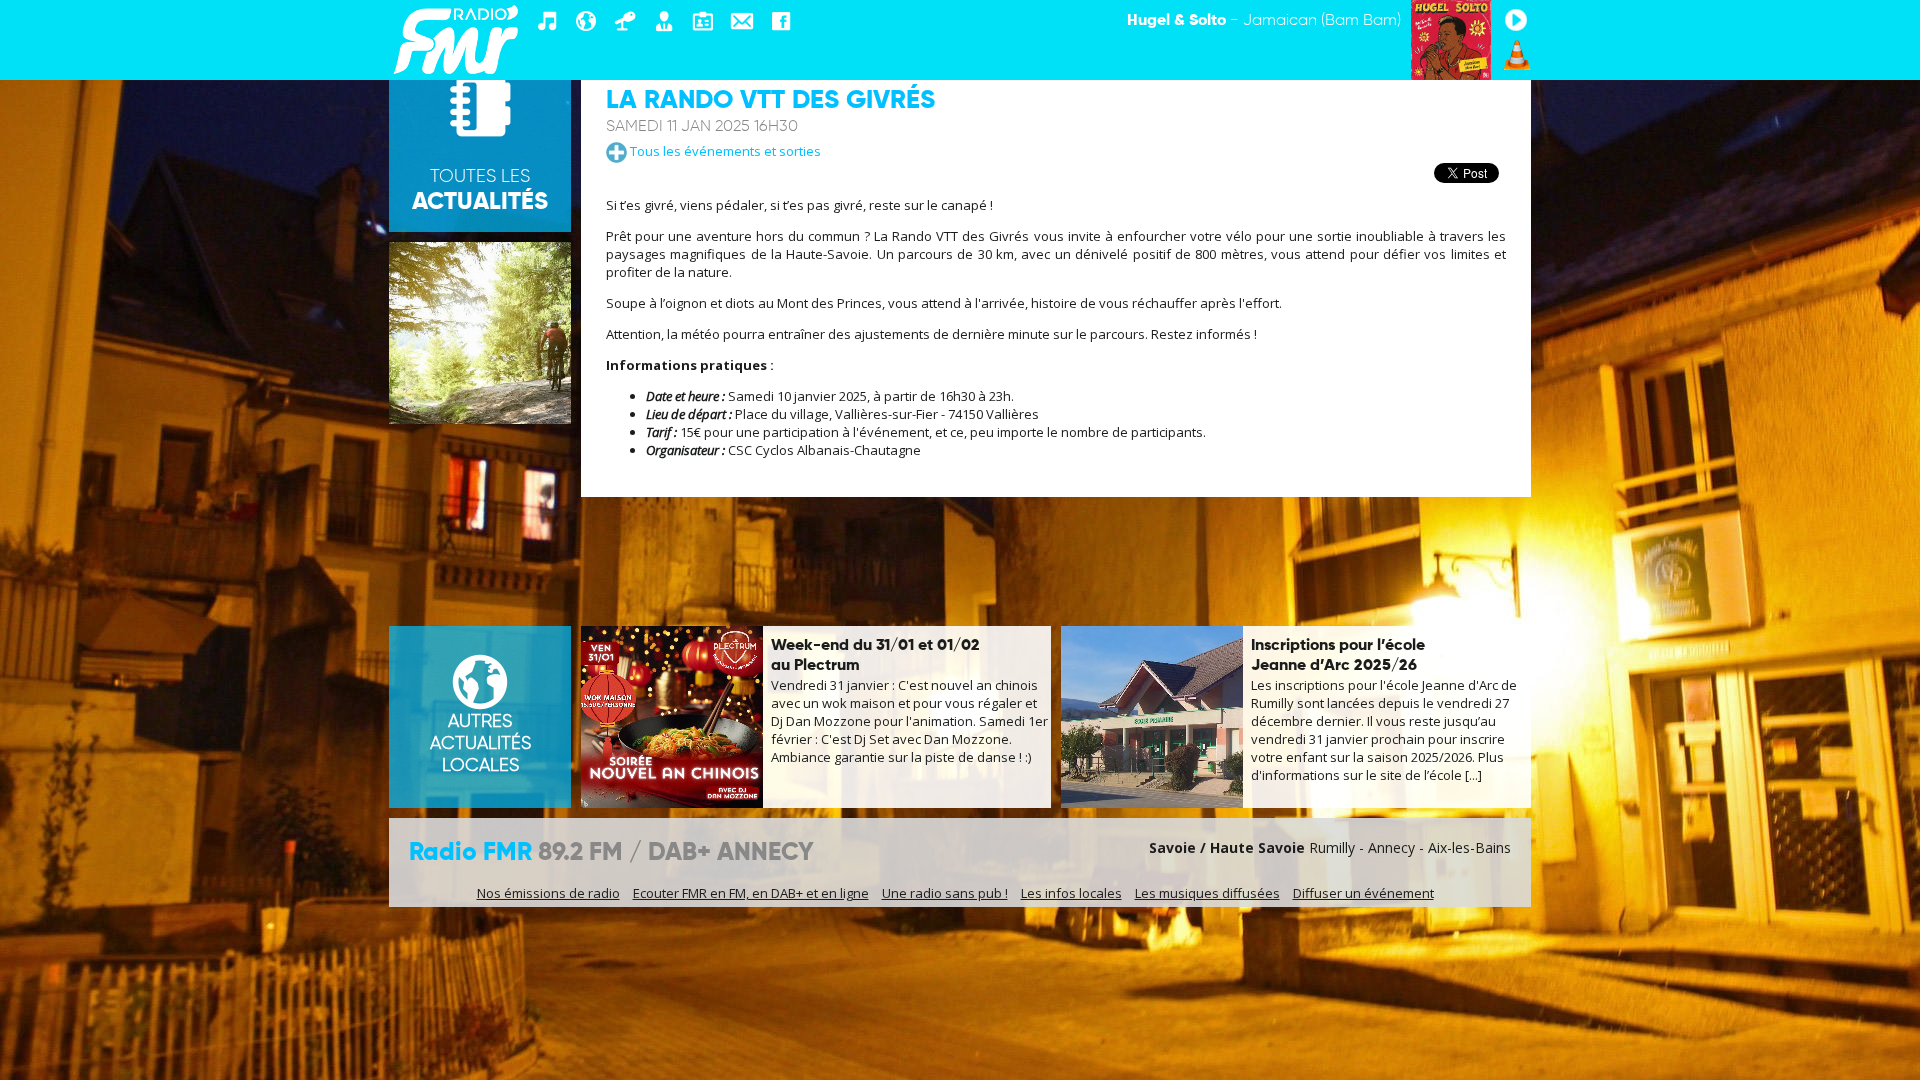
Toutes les (480, 191)
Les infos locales (1071, 893)
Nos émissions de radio (548, 893)
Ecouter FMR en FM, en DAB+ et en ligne (751, 893)
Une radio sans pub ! (945, 893)
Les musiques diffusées (1207, 893)
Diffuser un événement (1363, 893)
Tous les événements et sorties (724, 151)
